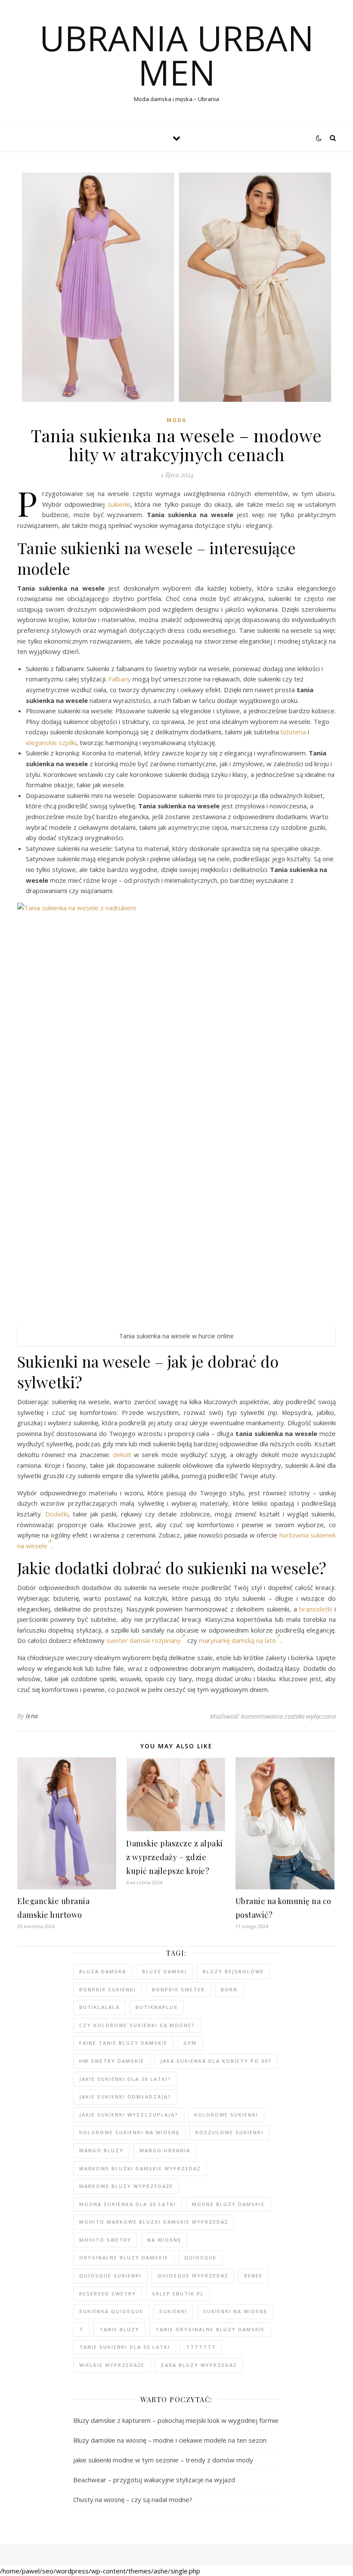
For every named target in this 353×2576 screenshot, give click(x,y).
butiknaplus (157, 2007)
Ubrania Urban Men (177, 55)
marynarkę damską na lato (237, 1640)
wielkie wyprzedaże (112, 2365)
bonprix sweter (178, 1989)
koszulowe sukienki (229, 2132)
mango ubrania (165, 2150)
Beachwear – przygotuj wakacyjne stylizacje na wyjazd (154, 2480)
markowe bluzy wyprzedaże (126, 2186)
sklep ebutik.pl (178, 2294)
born (229, 1989)
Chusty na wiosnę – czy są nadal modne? (133, 2499)
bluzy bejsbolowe (233, 1971)
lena (32, 1716)
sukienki (119, 504)
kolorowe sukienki (226, 2115)
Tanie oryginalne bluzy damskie (210, 2329)
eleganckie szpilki (51, 743)
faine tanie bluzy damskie (123, 2043)
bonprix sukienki (108, 1989)
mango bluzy (101, 2150)
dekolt (122, 1454)
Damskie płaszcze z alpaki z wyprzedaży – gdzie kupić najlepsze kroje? (175, 1857)
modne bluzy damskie (228, 2204)
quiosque (200, 2257)
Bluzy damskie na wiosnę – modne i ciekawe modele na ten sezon (170, 2440)
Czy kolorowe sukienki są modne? (137, 2025)
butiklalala (99, 2007)
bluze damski (164, 1971)
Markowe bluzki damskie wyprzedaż (140, 2168)
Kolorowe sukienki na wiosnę (129, 2132)
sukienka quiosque (111, 2311)
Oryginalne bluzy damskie (124, 2257)
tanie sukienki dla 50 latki (125, 2347)
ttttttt (201, 2347)
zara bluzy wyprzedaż (199, 2365)
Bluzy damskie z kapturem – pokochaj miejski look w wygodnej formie (176, 2420)
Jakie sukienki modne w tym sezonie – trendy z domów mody (163, 2460)
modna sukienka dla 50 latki (128, 2204)
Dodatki (57, 1514)
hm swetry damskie (112, 2061)
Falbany (120, 679)
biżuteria (293, 732)
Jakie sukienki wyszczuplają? (129, 2115)
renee (253, 2276)
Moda (176, 420)
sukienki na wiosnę (235, 2311)
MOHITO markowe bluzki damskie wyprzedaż (154, 2222)
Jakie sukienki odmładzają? (125, 2097)
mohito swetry (105, 2240)
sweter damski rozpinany (144, 1640)
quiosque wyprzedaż (193, 2276)
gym (190, 2043)
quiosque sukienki (110, 2276)
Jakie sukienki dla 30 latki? (125, 2079)
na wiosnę (164, 2240)
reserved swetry (108, 2294)
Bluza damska (103, 1971)
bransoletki (316, 1609)
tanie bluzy (119, 2329)
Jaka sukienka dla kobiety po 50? (216, 2061)
